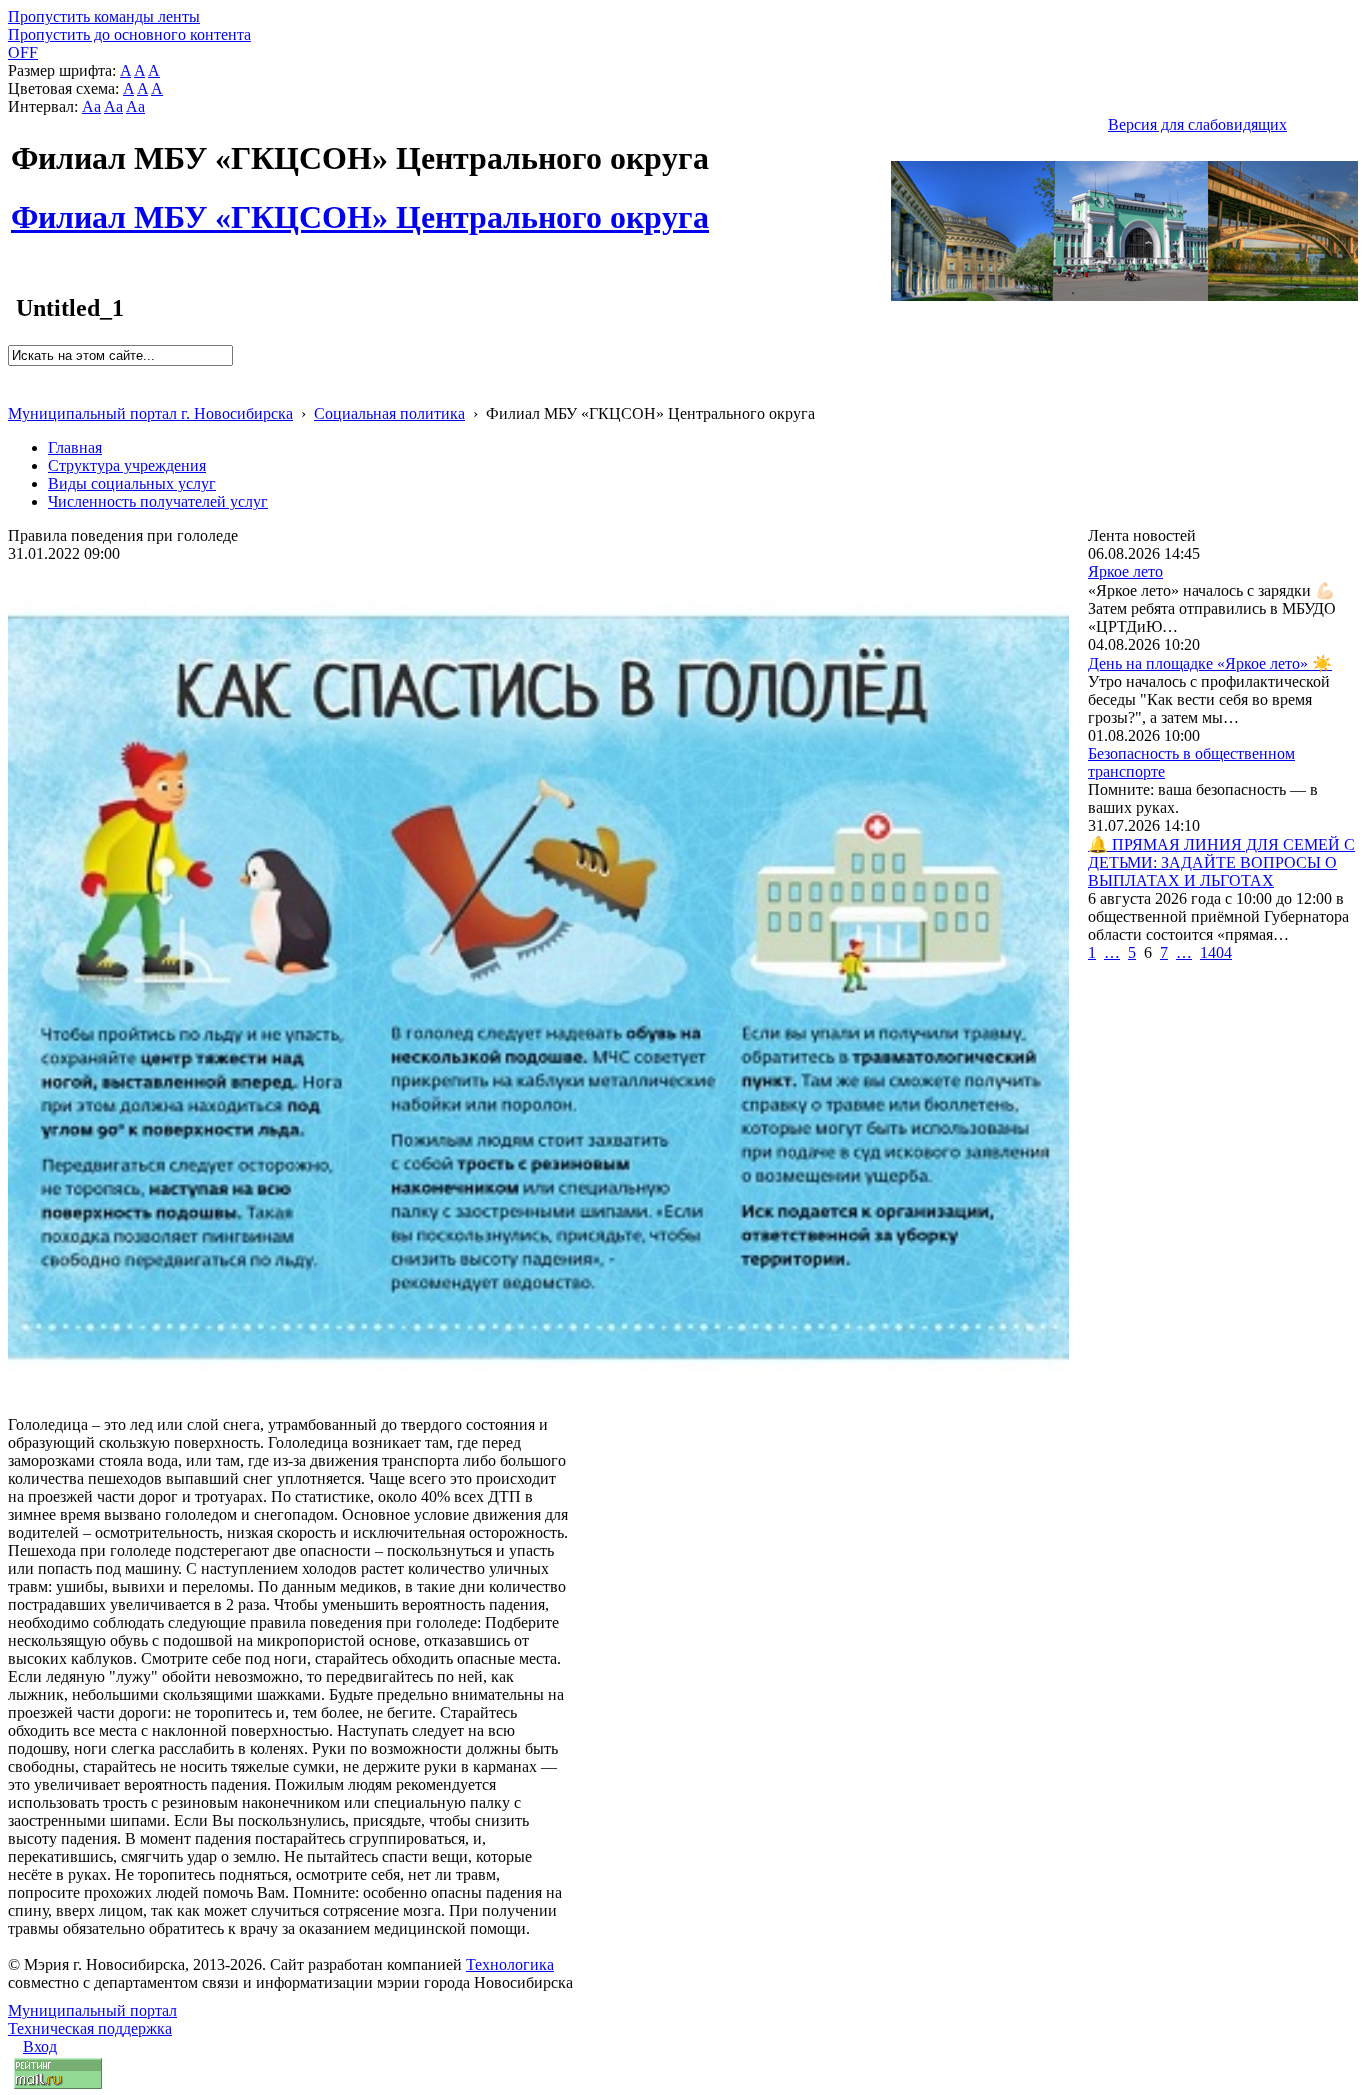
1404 (1216, 952)
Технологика (510, 1964)
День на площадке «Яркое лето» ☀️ (1210, 663)
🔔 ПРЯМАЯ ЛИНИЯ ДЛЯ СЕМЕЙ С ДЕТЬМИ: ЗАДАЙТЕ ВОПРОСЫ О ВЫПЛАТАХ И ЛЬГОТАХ (1221, 862)
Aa (91, 106)
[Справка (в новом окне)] (16, 392)
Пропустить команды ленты (104, 16)
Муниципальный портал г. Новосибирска (150, 413)
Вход (40, 2046)
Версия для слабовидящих (1197, 124)
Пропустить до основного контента (129, 34)
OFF (23, 52)
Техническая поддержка (90, 2028)
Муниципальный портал (92, 2010)
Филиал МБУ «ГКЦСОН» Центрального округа (360, 206)
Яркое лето (1125, 571)
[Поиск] (14, 374)
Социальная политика (389, 413)
